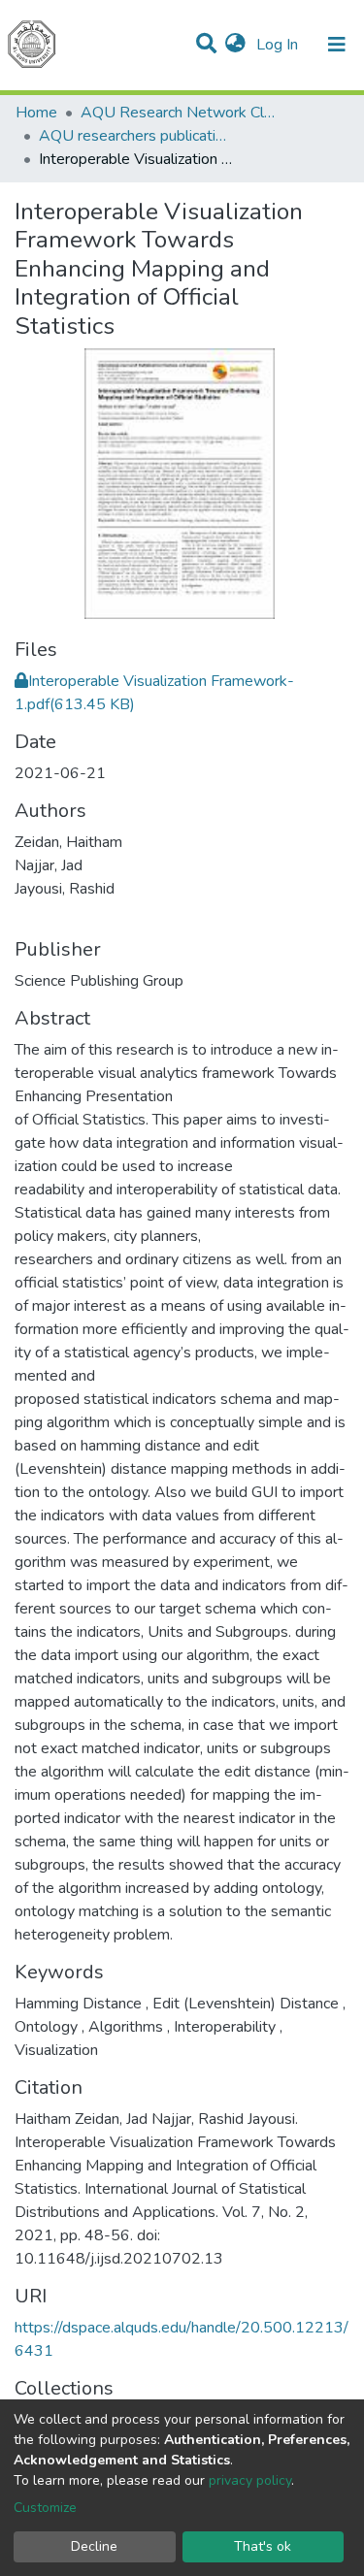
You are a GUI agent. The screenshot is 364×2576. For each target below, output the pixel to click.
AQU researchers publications (136, 136)
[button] (235, 45)
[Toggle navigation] (337, 45)
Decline (94, 2546)
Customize (45, 2508)
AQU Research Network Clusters (178, 113)
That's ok (263, 2546)
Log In (279, 45)
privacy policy (250, 2480)
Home (36, 113)
